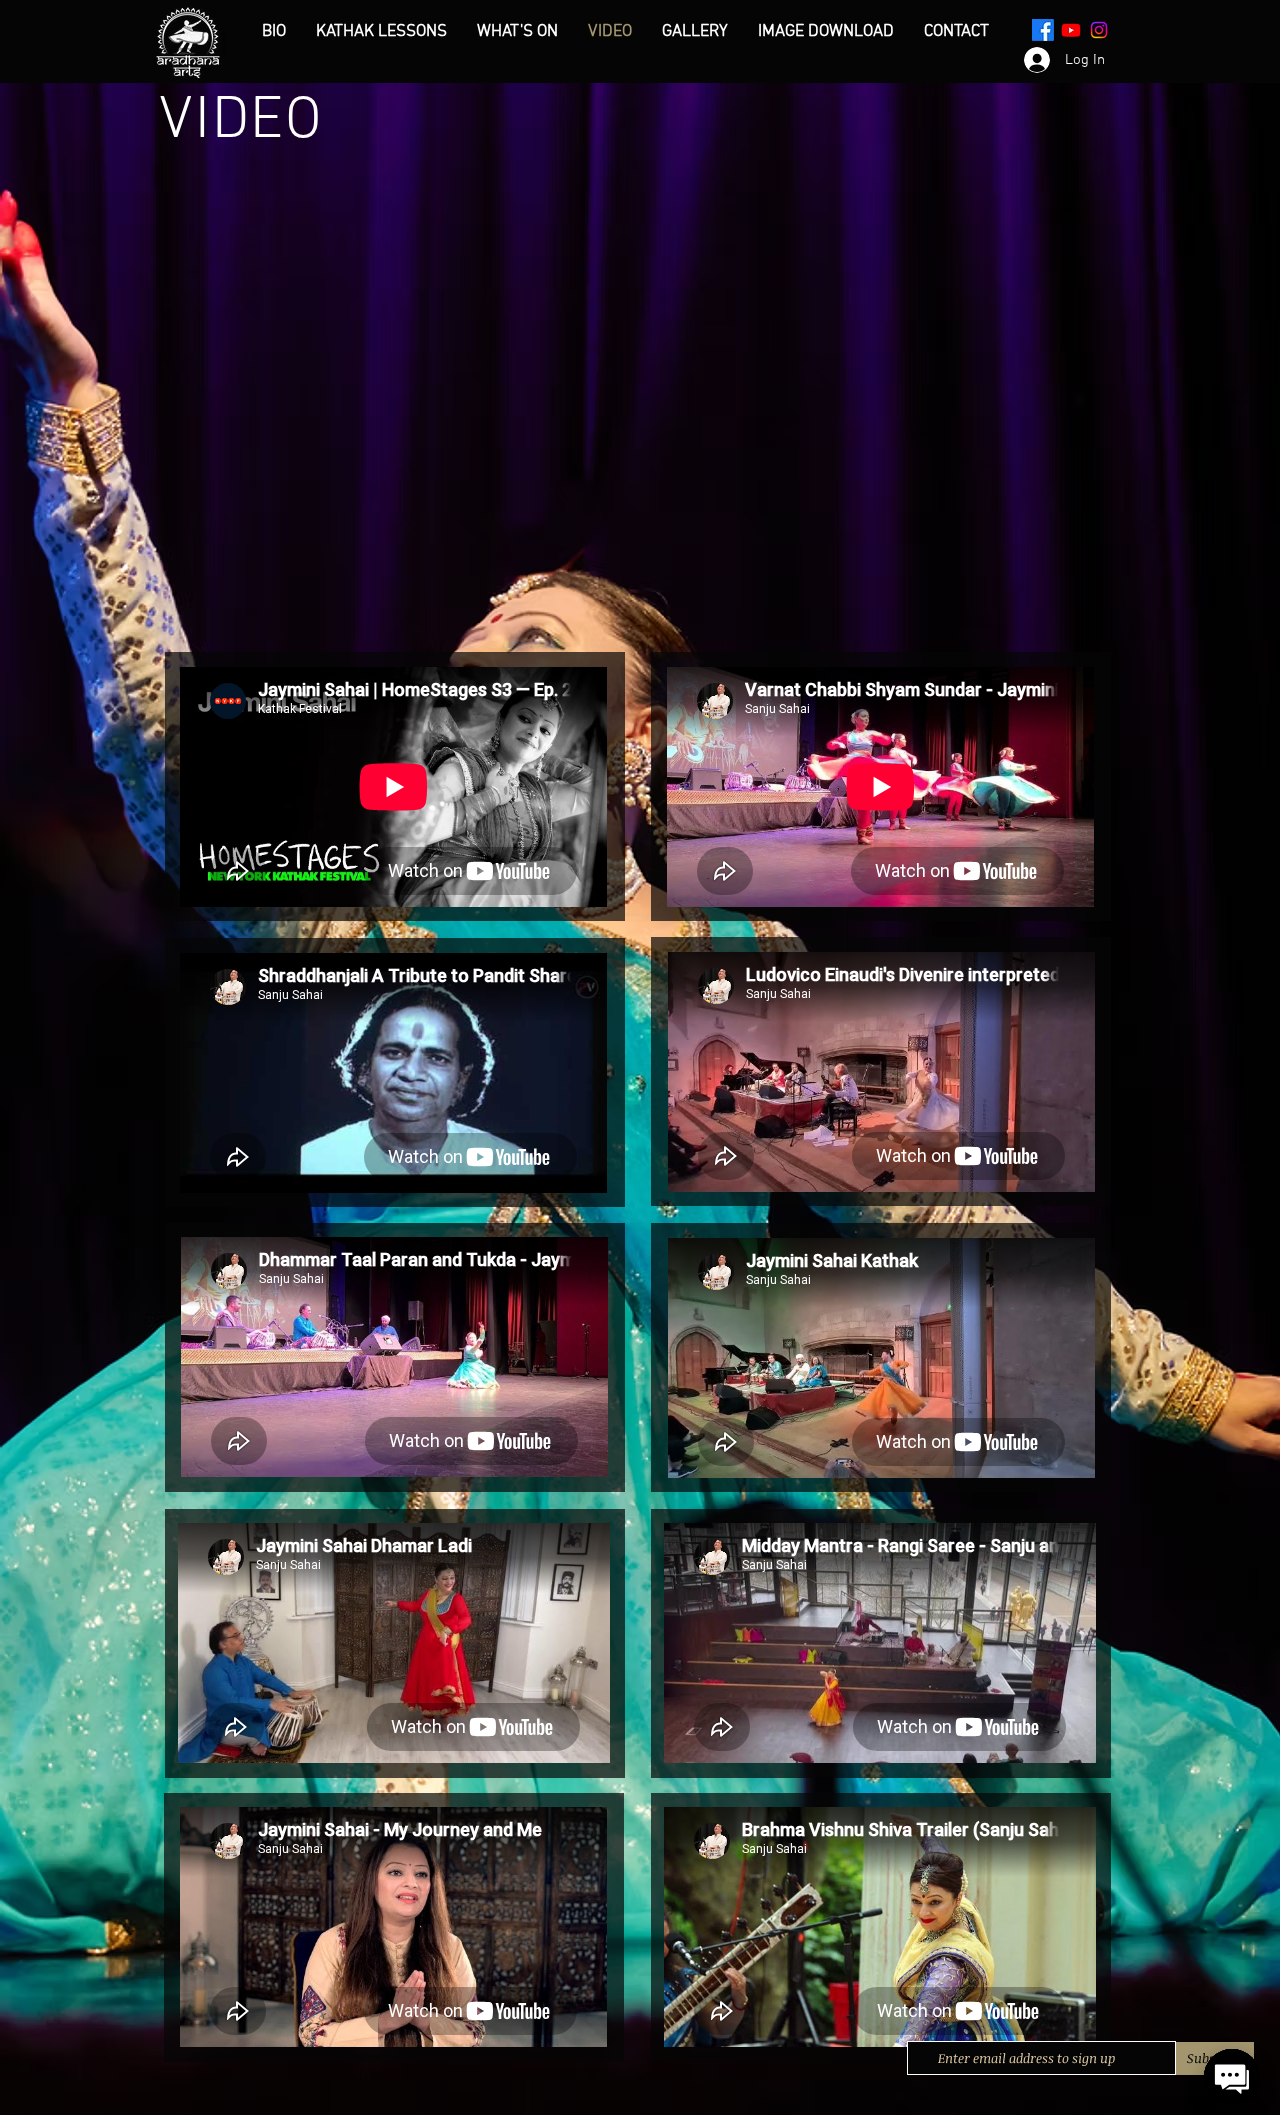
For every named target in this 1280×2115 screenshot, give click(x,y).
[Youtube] (1071, 30)
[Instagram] (1099, 30)
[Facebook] (1043, 30)
